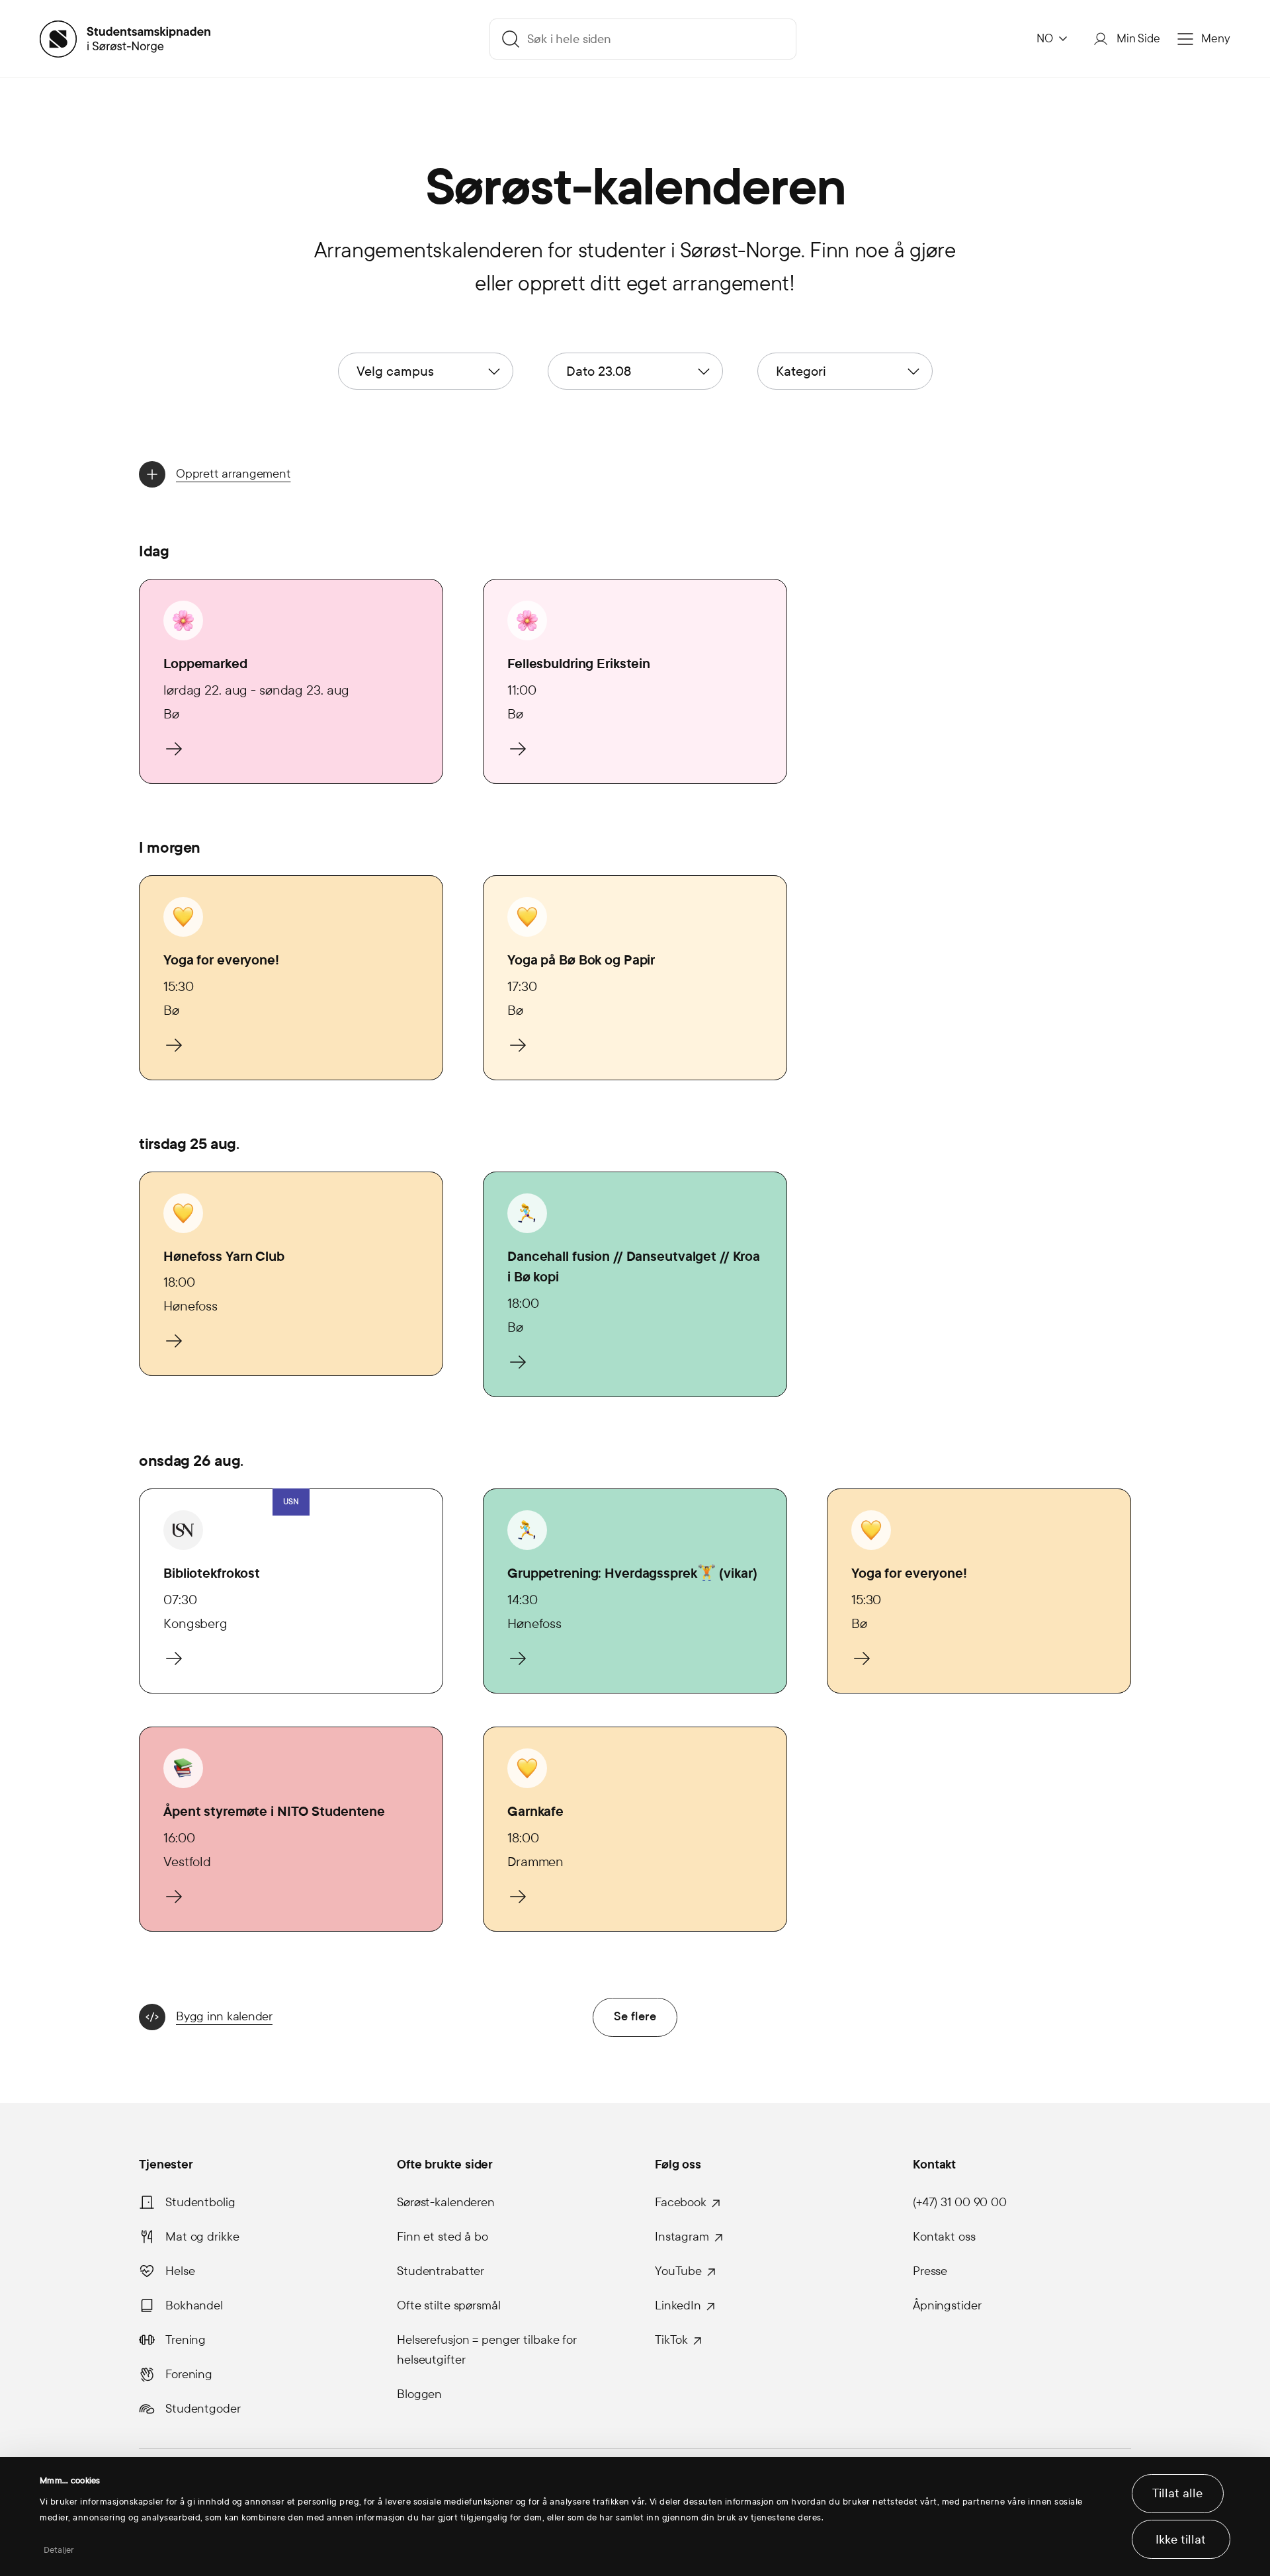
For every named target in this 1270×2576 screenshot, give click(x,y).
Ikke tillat (1181, 2540)
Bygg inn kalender (224, 2016)
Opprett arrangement (233, 474)
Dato (599, 371)
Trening (186, 2340)
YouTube (678, 2271)
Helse (180, 2271)
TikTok (671, 2340)
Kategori (801, 371)
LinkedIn (678, 2305)
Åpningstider (947, 2305)
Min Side (1138, 39)
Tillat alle (1177, 2493)
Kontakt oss (944, 2237)
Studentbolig (200, 2202)
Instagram (682, 2237)
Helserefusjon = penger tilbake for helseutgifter (487, 2350)
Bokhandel (194, 2305)
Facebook (681, 2202)
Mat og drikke (202, 2237)
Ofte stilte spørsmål (449, 2305)
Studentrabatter (441, 2271)
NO (1045, 39)
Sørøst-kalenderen (446, 2202)
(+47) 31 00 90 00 (960, 2202)
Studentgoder (203, 2409)
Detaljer (59, 2550)
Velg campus (395, 371)
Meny (1216, 39)
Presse (930, 2271)
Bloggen (419, 2394)
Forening (189, 2374)
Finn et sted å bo (443, 2237)
